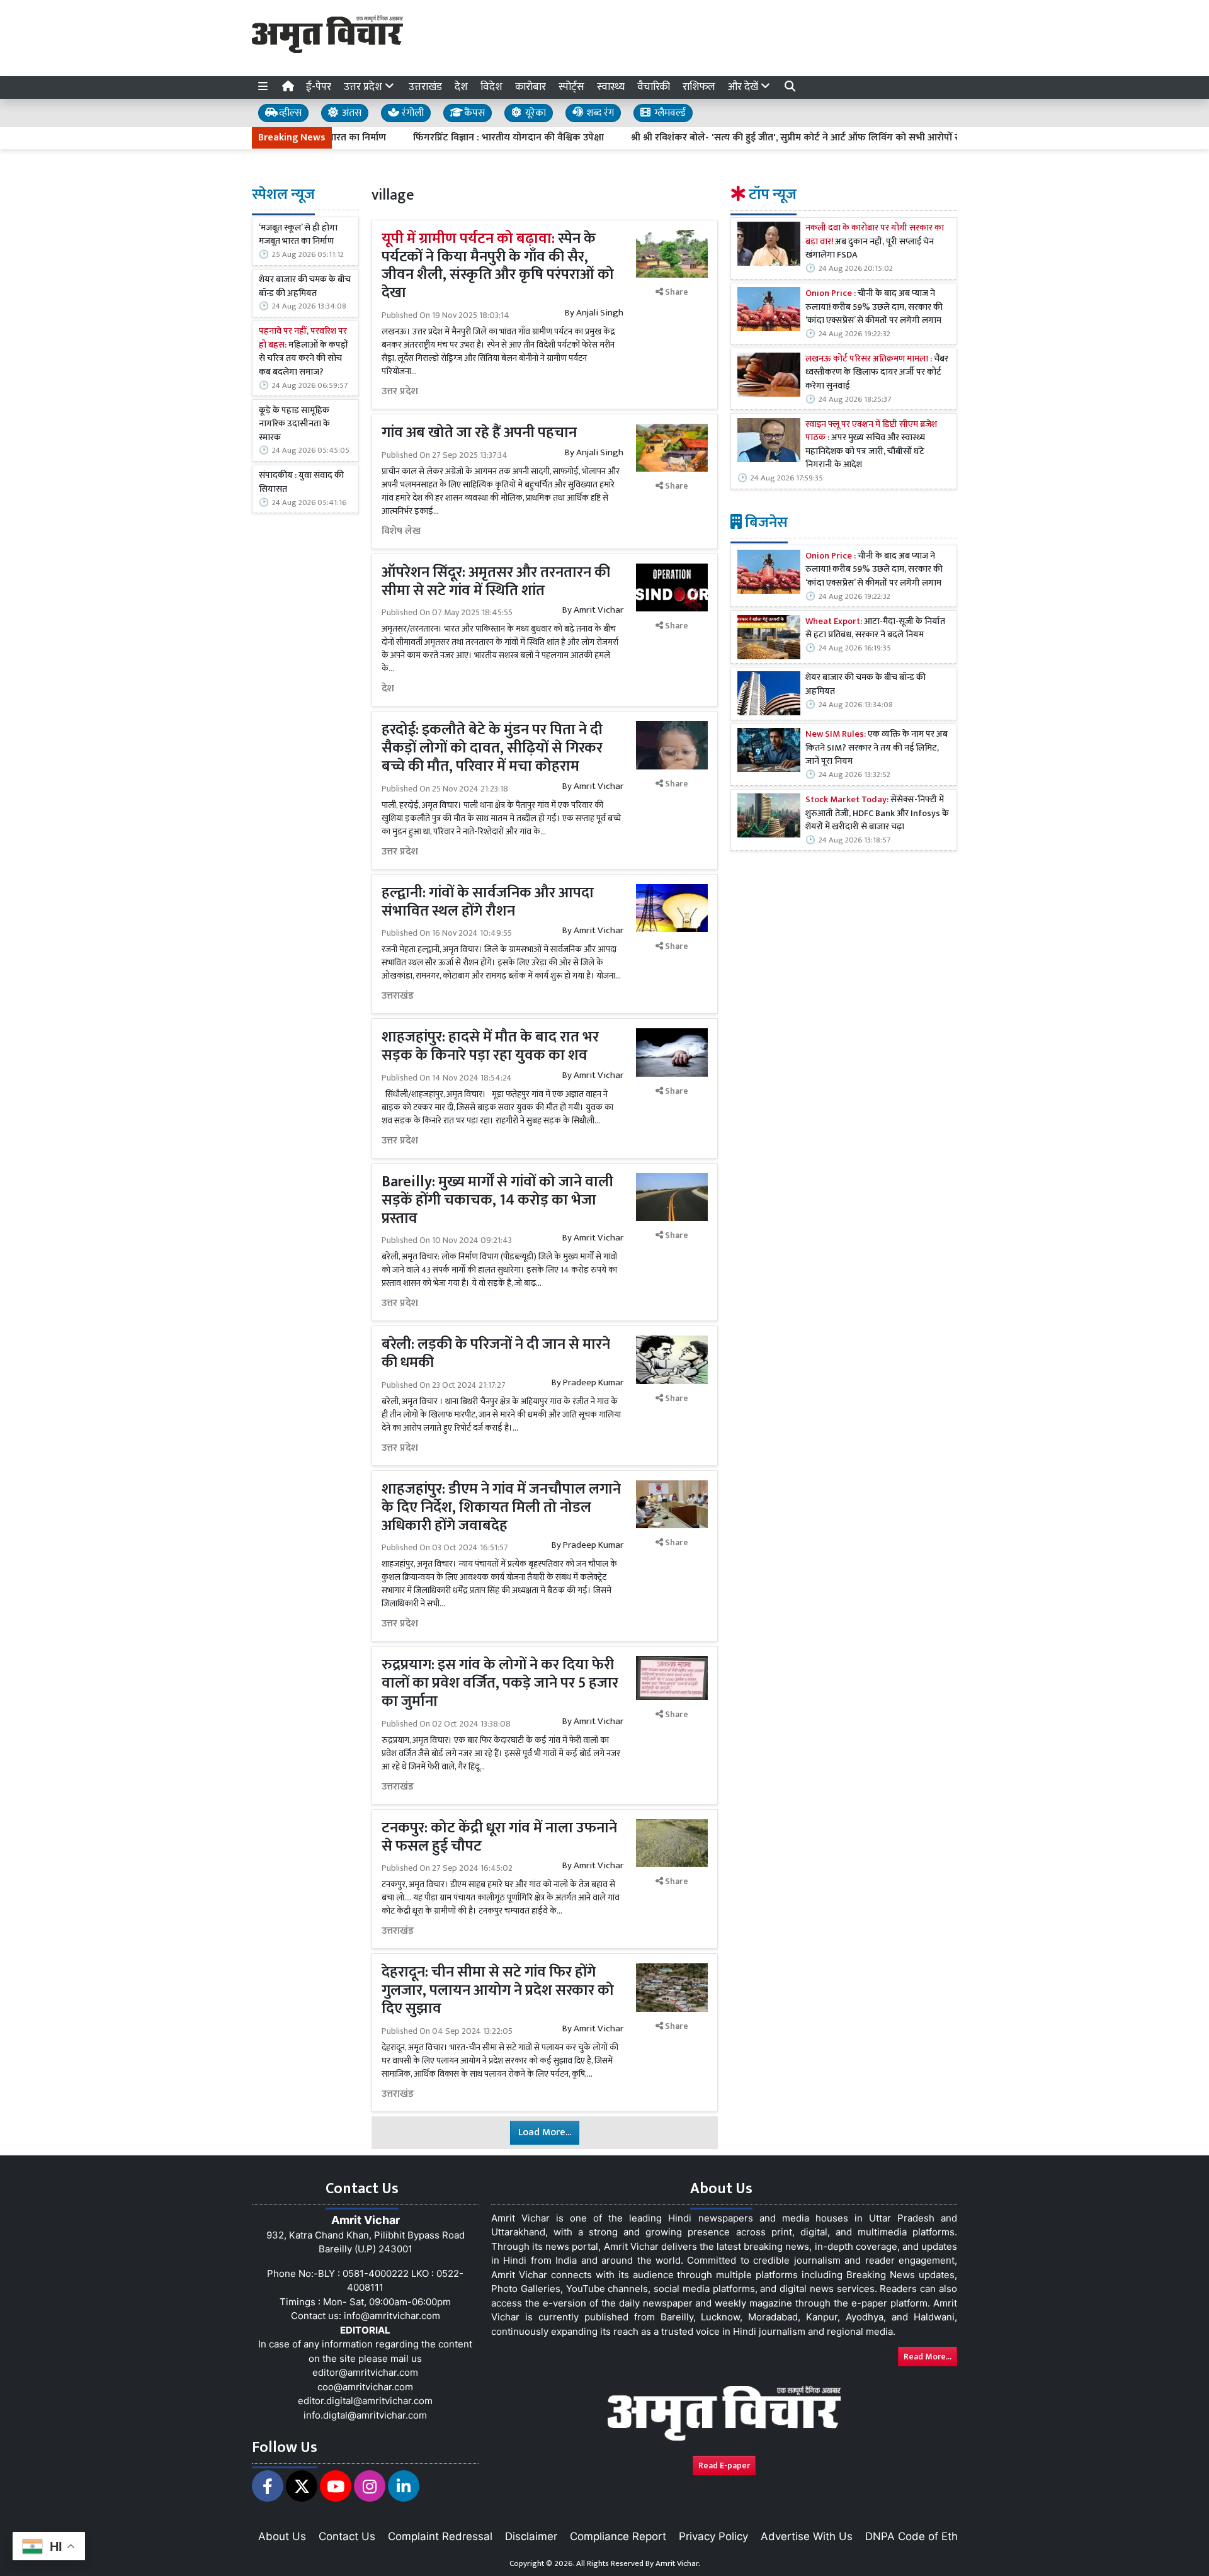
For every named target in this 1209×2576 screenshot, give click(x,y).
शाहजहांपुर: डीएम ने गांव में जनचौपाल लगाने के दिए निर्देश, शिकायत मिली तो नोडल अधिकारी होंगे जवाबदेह (501, 1507)
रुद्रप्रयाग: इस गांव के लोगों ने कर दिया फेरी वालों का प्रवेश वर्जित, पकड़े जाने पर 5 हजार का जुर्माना (500, 1683)
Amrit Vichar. (678, 2563)
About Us (282, 2536)
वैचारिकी (654, 87)
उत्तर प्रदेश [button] (364, 87)
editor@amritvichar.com (365, 2372)
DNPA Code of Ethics (918, 2536)
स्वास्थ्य (611, 87)
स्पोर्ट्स (571, 87)
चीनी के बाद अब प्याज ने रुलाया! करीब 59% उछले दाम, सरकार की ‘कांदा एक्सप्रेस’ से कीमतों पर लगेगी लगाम (874, 308)
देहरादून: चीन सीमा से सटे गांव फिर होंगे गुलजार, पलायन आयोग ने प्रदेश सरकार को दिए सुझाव (498, 1990)
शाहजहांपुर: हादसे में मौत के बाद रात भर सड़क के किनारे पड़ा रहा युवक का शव (490, 1046)
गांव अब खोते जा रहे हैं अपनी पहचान (481, 433)
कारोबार (531, 87)
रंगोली (412, 113)
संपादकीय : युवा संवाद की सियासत (301, 483)
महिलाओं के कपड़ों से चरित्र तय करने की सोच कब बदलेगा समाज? (304, 353)
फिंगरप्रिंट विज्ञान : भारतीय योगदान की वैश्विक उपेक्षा (439, 138)
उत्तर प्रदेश (400, 392)
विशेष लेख (401, 531)
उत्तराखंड (425, 87)
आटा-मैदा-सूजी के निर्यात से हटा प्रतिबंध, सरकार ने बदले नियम (875, 629)
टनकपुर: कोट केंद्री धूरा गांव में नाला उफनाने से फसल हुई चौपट (499, 1837)
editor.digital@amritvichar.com (365, 2401)
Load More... (545, 2132)
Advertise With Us (807, 2536)
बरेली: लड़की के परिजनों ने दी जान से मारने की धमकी (496, 1353)
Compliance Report (618, 2536)
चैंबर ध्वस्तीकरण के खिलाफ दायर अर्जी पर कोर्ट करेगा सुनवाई (877, 373)
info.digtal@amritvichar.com (365, 2415)
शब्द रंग (599, 113)
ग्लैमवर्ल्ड (669, 113)
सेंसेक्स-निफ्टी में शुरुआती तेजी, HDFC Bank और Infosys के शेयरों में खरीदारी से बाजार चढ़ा (877, 814)
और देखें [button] (744, 87)
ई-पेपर (319, 87)
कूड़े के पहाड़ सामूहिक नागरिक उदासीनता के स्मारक (294, 425)
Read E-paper (724, 2465)
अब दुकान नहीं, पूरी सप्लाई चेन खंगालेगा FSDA (875, 242)
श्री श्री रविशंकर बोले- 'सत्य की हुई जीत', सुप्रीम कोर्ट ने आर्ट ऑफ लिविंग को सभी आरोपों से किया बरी (746, 138)
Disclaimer (531, 2536)
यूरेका (534, 113)
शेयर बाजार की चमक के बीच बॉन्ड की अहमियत (305, 287)
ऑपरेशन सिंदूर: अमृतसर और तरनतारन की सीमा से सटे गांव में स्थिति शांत (496, 582)
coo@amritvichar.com (365, 2387)
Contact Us (347, 2536)
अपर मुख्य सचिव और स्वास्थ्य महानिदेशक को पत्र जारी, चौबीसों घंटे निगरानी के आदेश (871, 445)
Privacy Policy (713, 2536)
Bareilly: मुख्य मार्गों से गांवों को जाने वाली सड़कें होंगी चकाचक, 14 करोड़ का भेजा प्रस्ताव (497, 1200)
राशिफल (699, 87)
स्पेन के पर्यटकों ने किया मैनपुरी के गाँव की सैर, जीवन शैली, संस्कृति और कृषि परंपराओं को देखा (498, 266)
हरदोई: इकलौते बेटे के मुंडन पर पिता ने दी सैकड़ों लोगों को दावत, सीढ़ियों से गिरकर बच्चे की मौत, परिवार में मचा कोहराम (492, 748)
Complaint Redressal (440, 2536)
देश (461, 87)
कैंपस (473, 113)
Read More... (928, 2357)
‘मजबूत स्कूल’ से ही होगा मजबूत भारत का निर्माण (298, 235)
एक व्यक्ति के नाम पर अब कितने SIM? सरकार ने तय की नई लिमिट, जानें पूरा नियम (877, 748)
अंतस (350, 113)
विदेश (491, 87)
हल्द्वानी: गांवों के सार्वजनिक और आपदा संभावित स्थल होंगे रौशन (488, 902)
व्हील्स (289, 113)
